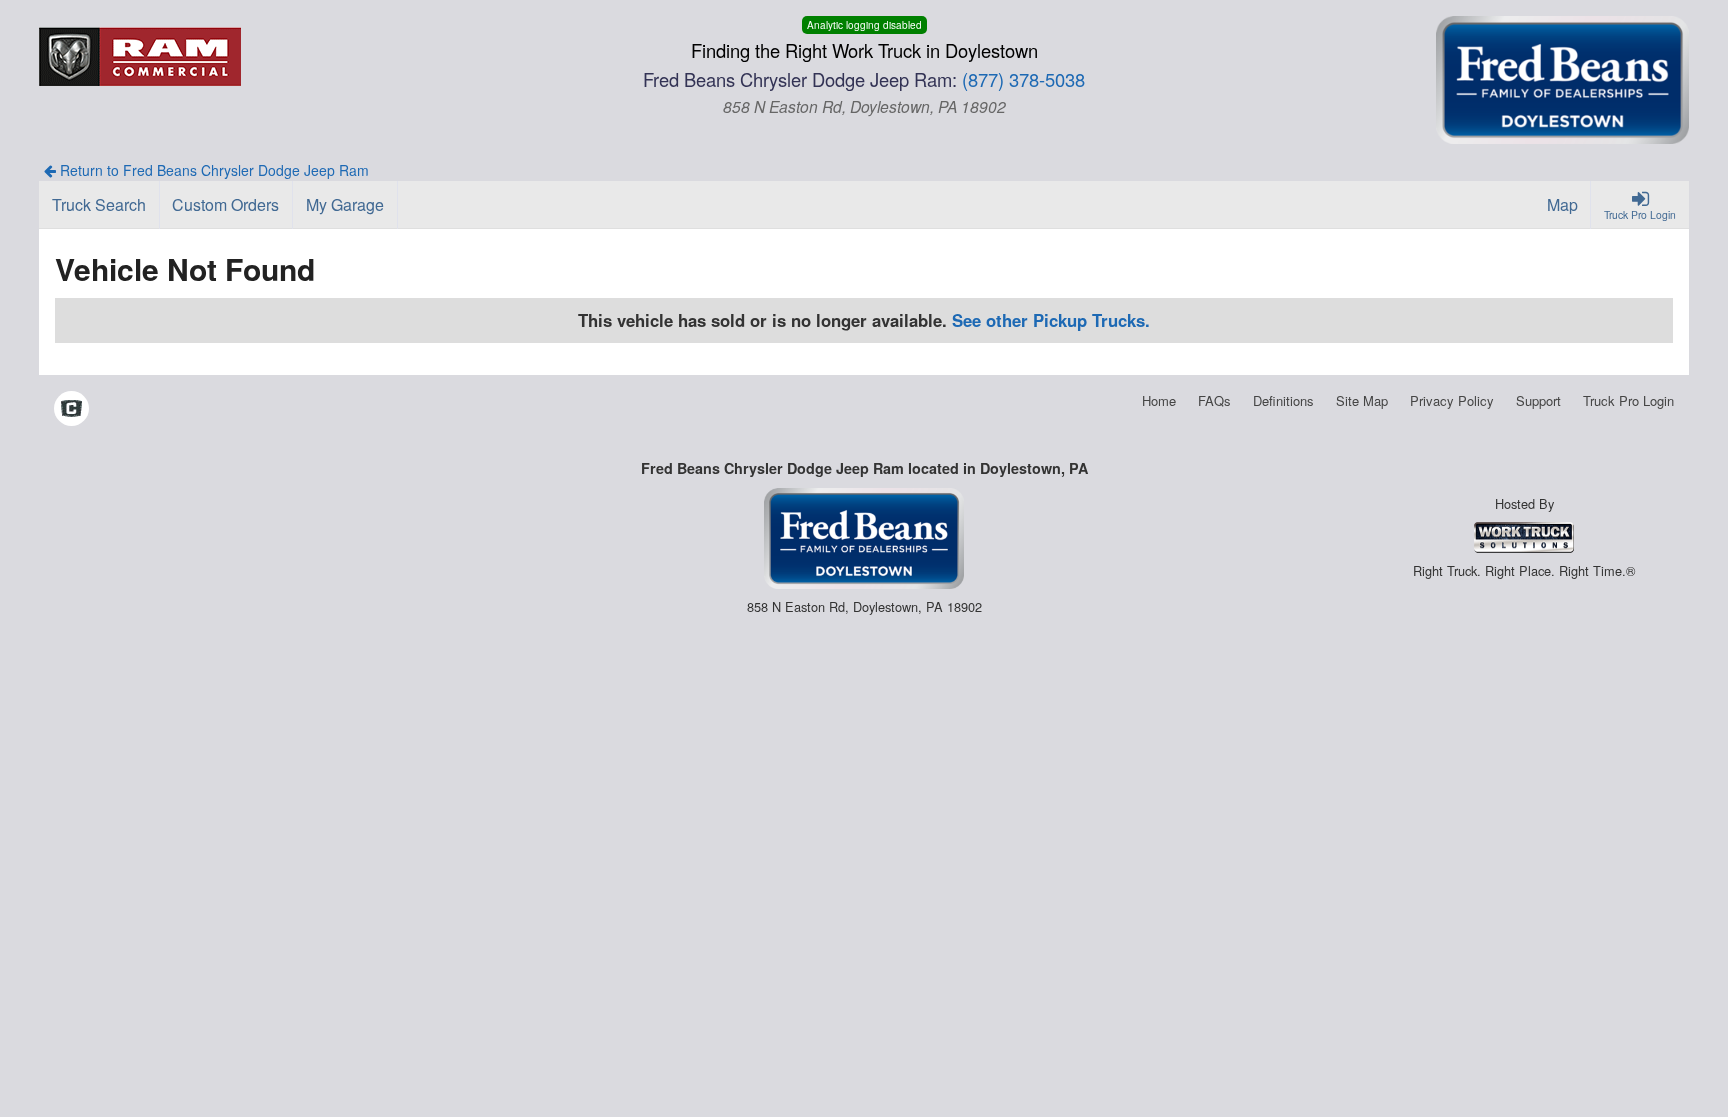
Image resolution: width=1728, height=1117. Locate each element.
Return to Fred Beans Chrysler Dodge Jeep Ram (212, 170)
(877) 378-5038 (1023, 79)
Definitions (1283, 400)
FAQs (1214, 400)
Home (1159, 400)
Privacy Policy (1452, 400)
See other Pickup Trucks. (1051, 320)
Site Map (1362, 400)
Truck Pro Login (1628, 400)
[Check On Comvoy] (71, 410)
